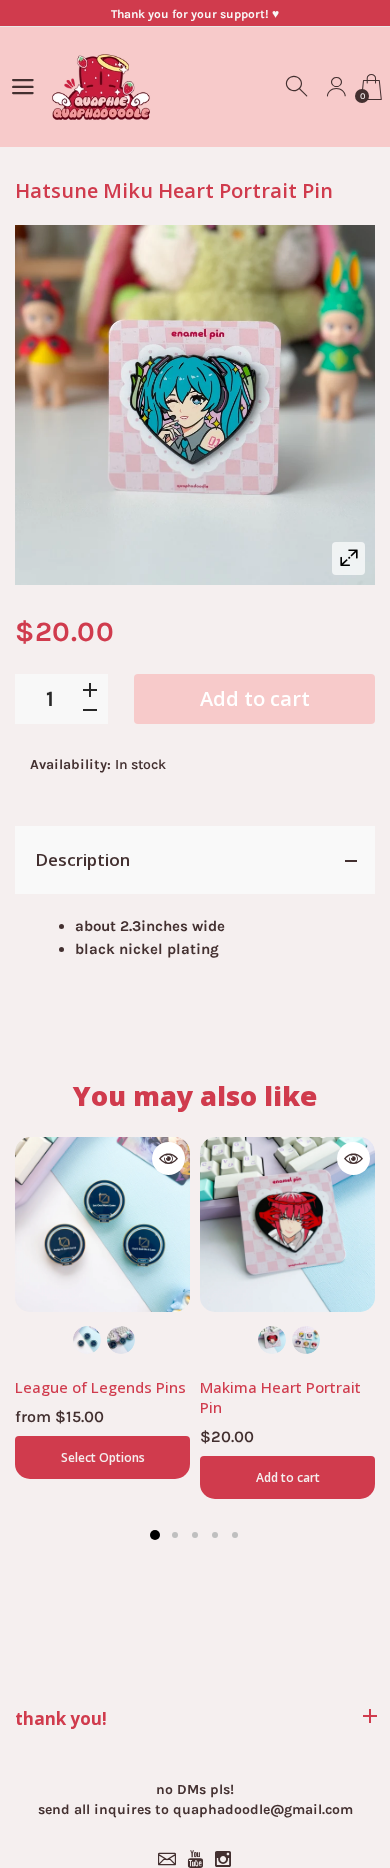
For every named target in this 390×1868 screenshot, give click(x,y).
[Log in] (336, 87)
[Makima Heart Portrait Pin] (287, 1224)
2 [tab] (175, 1535)
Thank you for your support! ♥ (195, 14)
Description (82, 859)
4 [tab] (215, 1535)
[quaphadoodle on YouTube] (195, 1859)
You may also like (195, 1095)
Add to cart (255, 698)
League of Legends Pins (100, 1387)
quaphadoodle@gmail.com (263, 1809)
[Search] (298, 87)
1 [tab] (155, 1535)
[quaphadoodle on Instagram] (223, 1859)
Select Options (103, 1457)
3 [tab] (195, 1535)
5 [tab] (235, 1535)
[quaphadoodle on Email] (167, 1859)
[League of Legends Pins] (102, 1224)
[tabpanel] (102, 1308)
